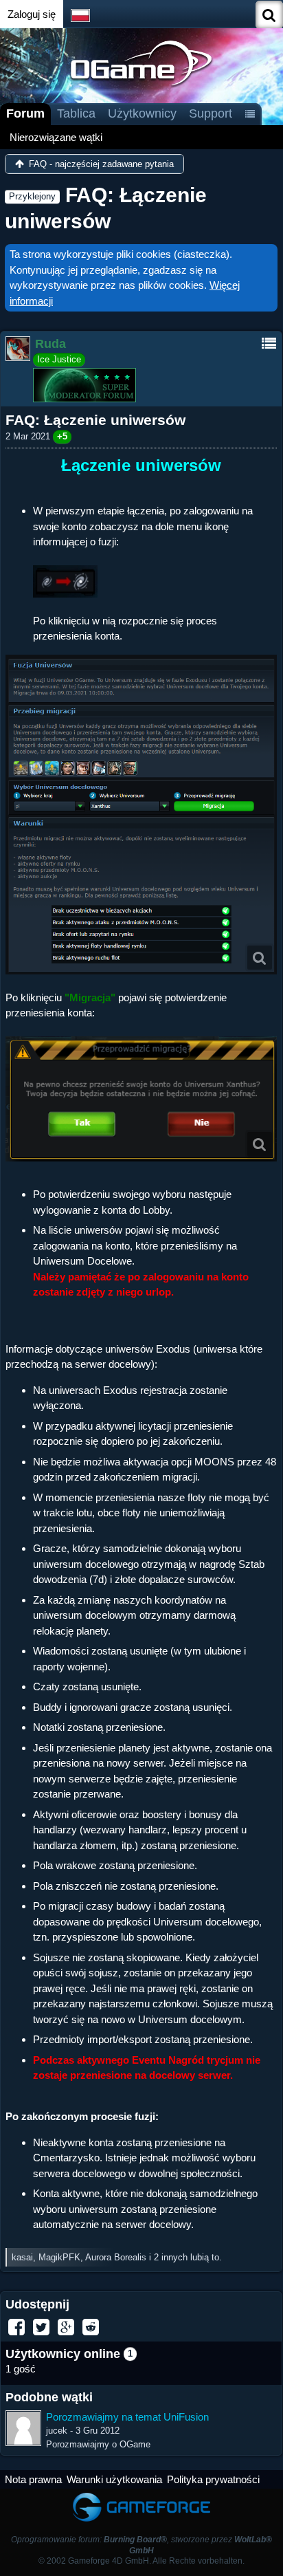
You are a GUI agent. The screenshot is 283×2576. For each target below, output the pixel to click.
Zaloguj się (32, 14)
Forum (25, 113)
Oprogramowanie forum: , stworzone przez (141, 2545)
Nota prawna (33, 2479)
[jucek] (23, 2428)
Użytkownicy (142, 113)
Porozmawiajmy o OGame (98, 2444)
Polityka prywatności (213, 2479)
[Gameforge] (141, 2495)
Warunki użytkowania (114, 2479)
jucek (57, 2431)
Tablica (76, 113)
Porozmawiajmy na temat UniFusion (127, 2417)
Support (211, 113)
